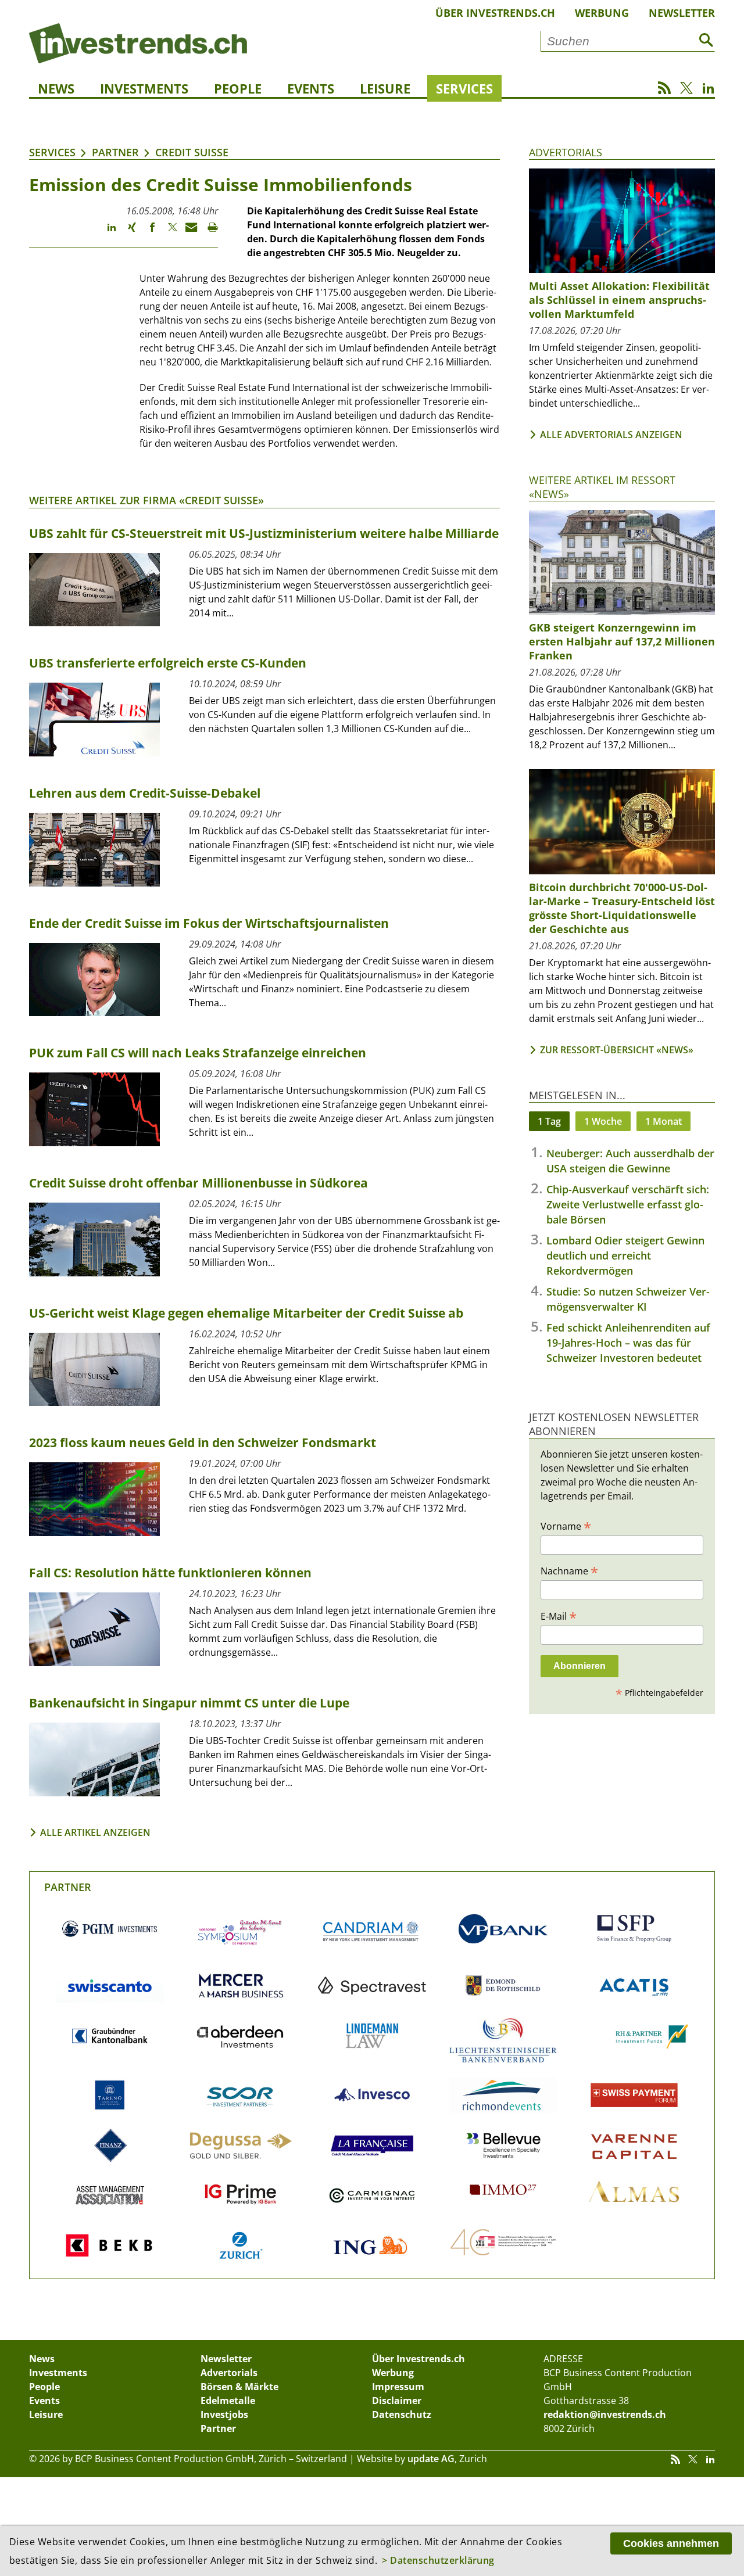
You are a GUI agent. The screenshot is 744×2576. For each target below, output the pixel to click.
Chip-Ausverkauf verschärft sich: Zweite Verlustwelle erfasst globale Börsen (628, 1204)
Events (311, 88)
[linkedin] (106, 232)
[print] (208, 232)
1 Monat (663, 1121)
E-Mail (559, 1616)
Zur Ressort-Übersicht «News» (617, 1050)
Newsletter (682, 13)
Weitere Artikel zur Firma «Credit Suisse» (146, 500)
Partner (115, 152)
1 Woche (603, 1121)
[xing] (126, 232)
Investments (144, 88)
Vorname (566, 1526)
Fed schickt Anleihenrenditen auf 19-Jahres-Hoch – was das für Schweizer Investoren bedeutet (628, 1343)
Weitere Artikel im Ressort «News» (602, 487)
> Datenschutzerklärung (438, 2560)
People (238, 88)
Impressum (398, 2387)
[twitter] (167, 232)
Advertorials (566, 152)
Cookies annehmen (671, 2543)
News (56, 88)
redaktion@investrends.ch (605, 2414)
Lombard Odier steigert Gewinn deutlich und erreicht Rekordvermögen (625, 1255)
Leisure (385, 88)
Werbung (602, 13)
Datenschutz (402, 2414)
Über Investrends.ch (495, 13)
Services (464, 88)
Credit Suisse (192, 152)
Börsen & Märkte (239, 2387)
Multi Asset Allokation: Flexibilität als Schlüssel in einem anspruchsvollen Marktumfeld (619, 300)
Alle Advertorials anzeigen (611, 435)
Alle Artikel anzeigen (95, 1832)
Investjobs (224, 2414)
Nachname (569, 1570)
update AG (431, 2459)
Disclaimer (397, 2401)
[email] (187, 232)
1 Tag (549, 1121)
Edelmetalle (228, 2401)
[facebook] (147, 232)
